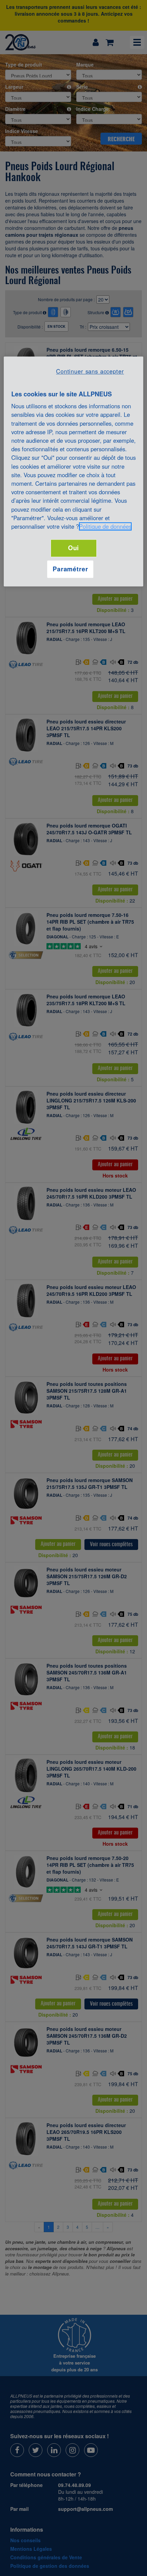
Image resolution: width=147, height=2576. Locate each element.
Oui (74, 548)
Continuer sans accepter (90, 371)
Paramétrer (70, 569)
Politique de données (105, 526)
